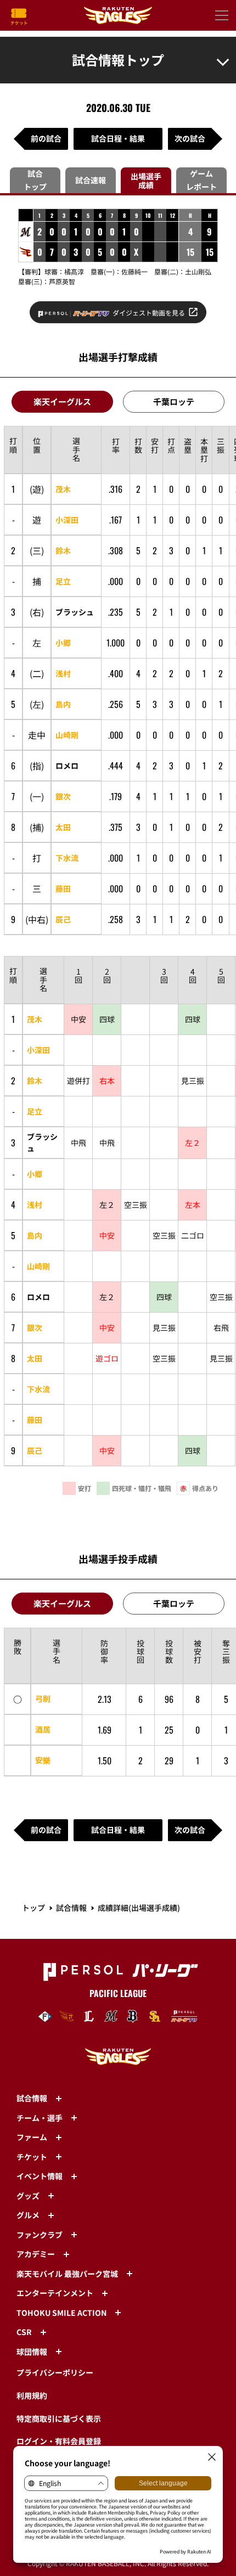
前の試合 (46, 138)
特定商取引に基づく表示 (59, 2418)
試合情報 (71, 1908)
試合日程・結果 (118, 138)
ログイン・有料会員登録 (59, 2441)
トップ (33, 1908)
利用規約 (32, 2395)
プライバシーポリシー (55, 2372)
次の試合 (190, 138)
